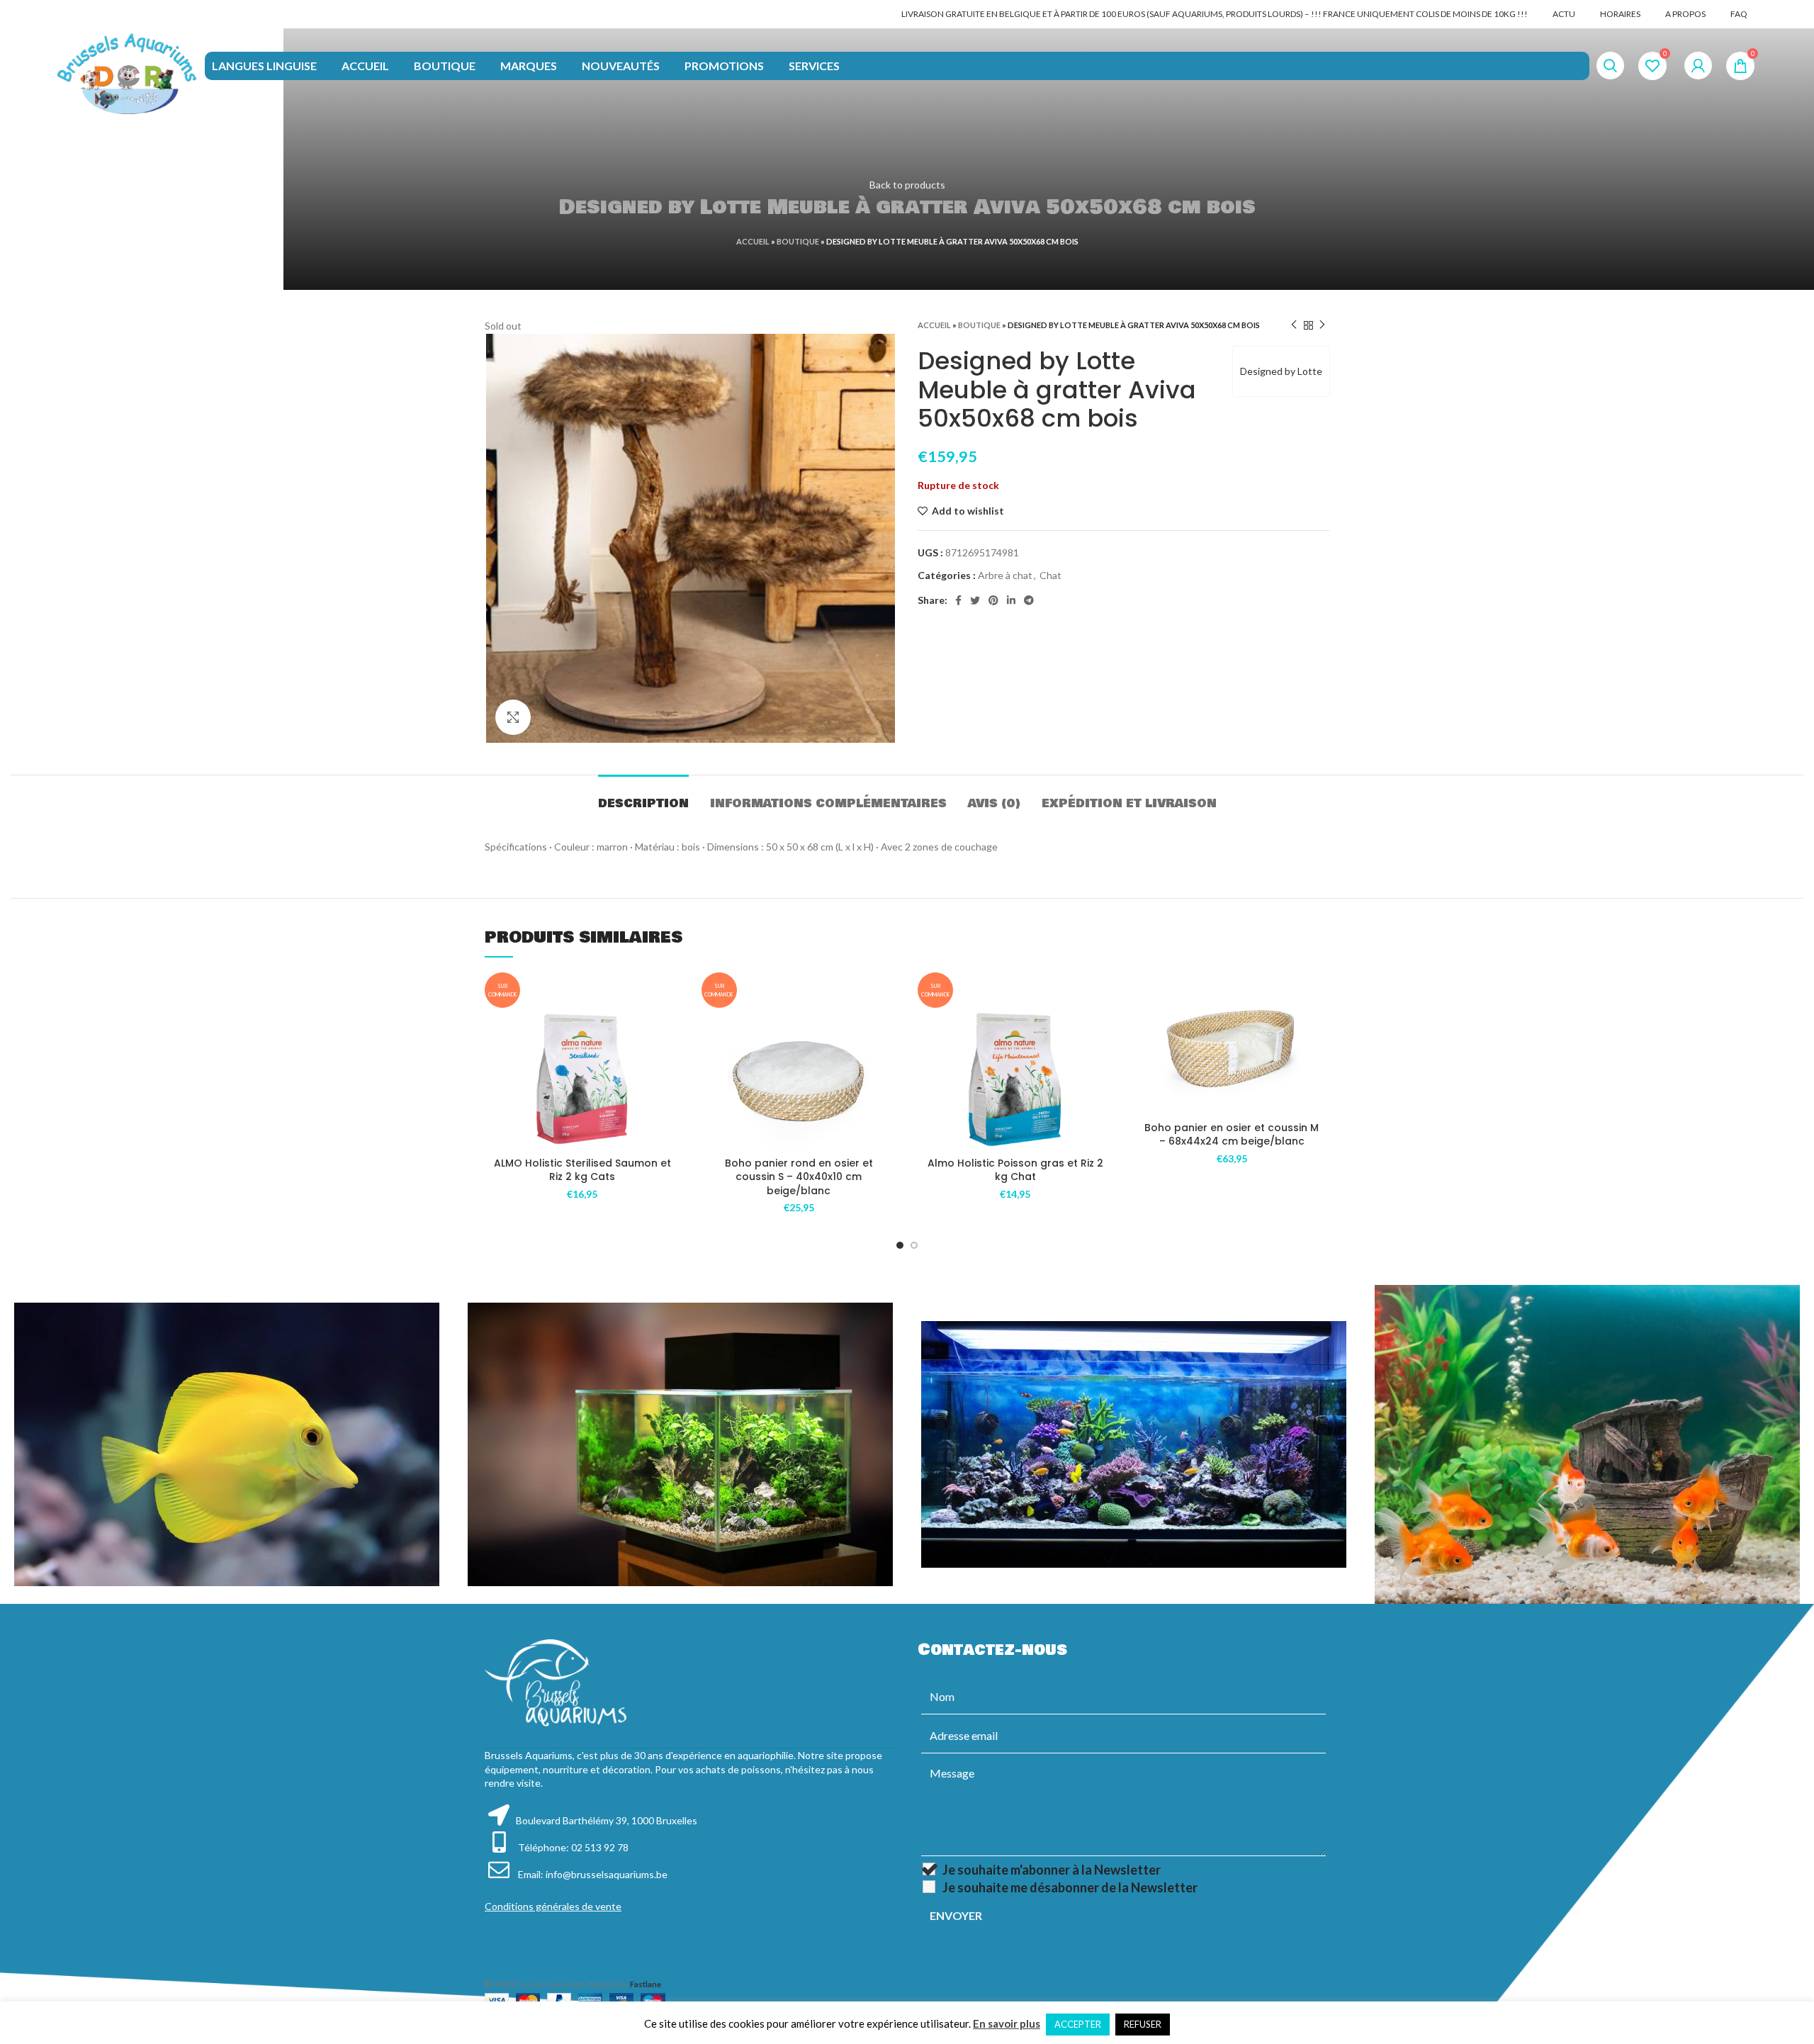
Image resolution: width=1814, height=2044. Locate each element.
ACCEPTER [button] (1078, 2024)
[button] (670, 1063)
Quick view (670, 1095)
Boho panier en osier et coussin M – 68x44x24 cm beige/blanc (1232, 1135)
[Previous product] (1294, 325)
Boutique (798, 241)
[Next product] (1322, 325)
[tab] (643, 796)
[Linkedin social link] (1011, 600)
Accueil (753, 241)
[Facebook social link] (958, 600)
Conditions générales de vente (553, 1906)
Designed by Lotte (1281, 371)
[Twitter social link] (975, 600)
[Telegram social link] (1029, 600)
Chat (1050, 575)
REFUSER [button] (1143, 2024)
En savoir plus (1007, 2023)
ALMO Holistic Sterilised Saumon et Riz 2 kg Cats (582, 1170)
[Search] (1610, 66)
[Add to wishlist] (670, 1031)
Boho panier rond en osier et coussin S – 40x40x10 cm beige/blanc (799, 1177)
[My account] (1698, 66)
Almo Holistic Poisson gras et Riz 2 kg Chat (1015, 1170)
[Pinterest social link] (993, 600)
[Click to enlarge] (513, 717)
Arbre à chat (1005, 575)
